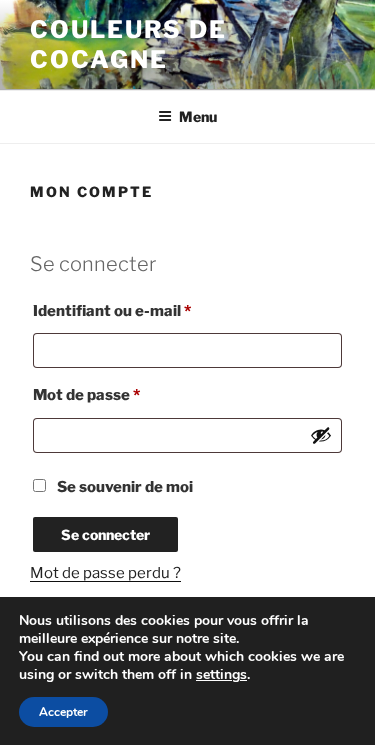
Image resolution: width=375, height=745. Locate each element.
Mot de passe (128, 394)
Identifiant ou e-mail (153, 310)
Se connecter (105, 534)
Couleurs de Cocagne (128, 44)
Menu (198, 116)
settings (221, 675)
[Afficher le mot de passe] (321, 435)
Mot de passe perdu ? (105, 573)
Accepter (63, 712)
